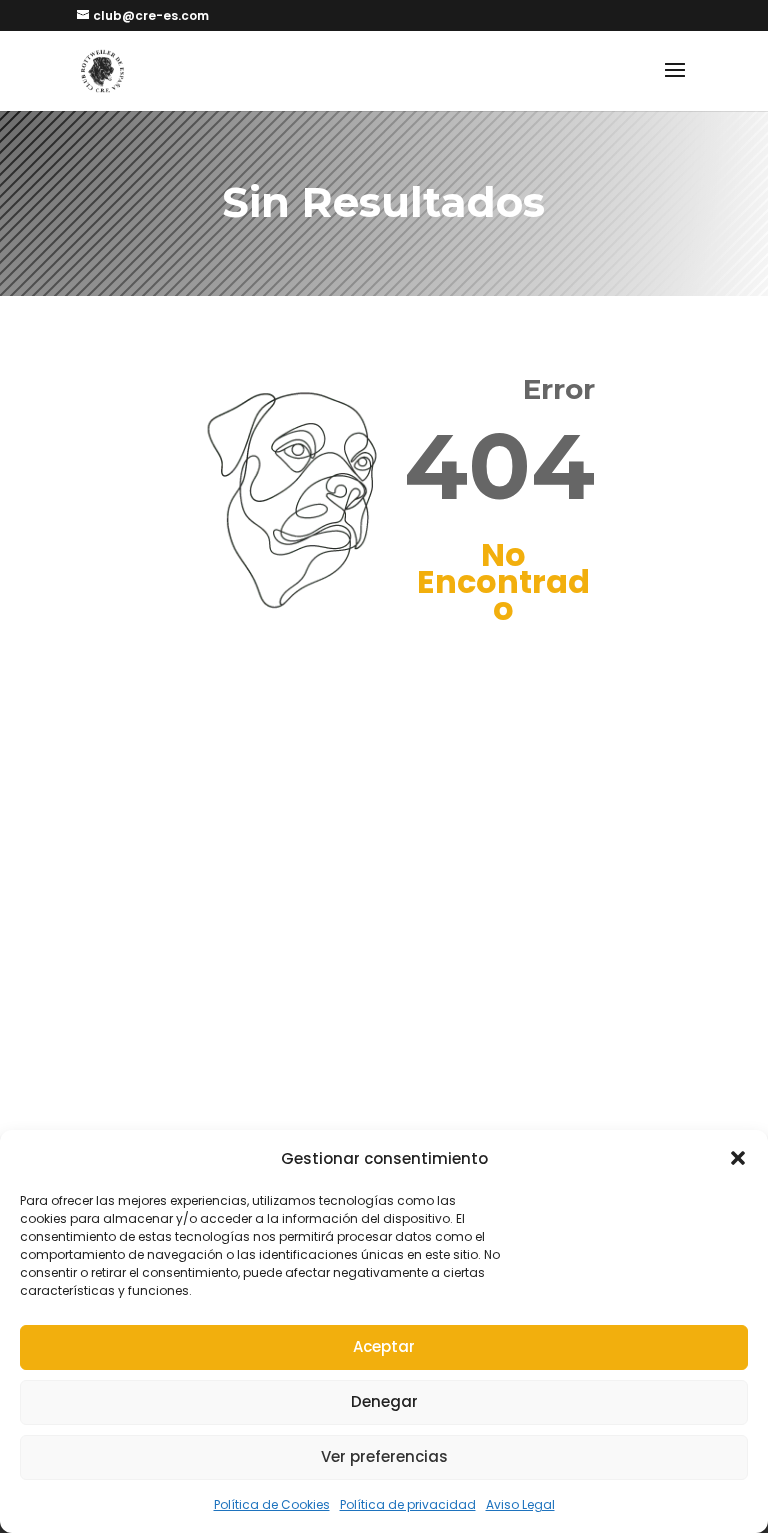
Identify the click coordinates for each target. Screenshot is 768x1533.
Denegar (384, 1401)
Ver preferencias (384, 1456)
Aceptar (384, 1346)
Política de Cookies (272, 1504)
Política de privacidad (408, 1504)
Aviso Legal (520, 1504)
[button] (738, 1158)
